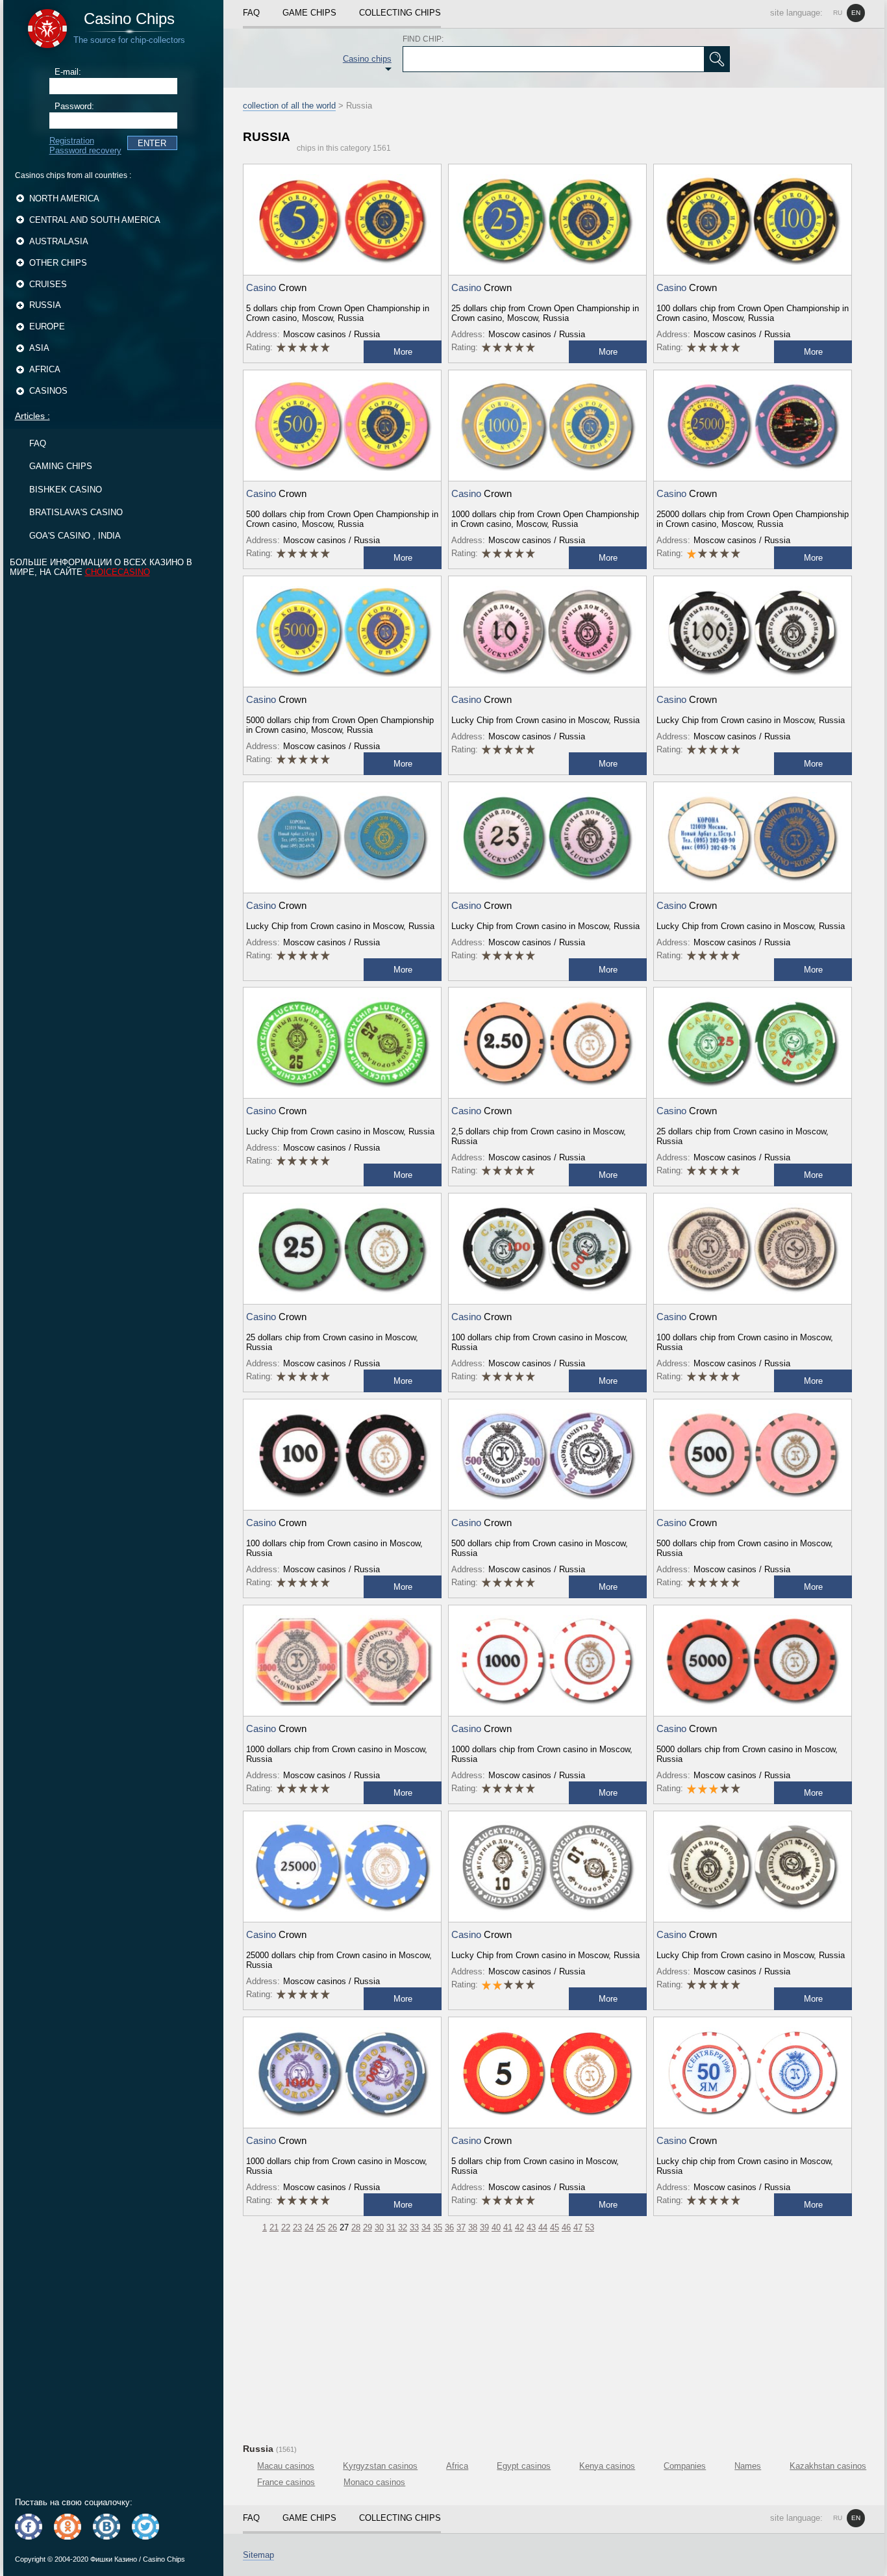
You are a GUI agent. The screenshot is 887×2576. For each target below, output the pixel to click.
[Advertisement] (554, 2336)
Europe (47, 326)
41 (508, 2227)
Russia (45, 305)
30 (379, 2227)
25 (321, 2227)
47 (578, 2227)
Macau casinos (286, 2466)
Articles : (32, 416)
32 (403, 2227)
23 (297, 2227)
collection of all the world (289, 106)
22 (286, 2227)
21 (274, 2227)
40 (496, 2227)
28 (356, 2227)
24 (309, 2227)
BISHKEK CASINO (66, 490)
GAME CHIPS (309, 13)
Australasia (59, 241)
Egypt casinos (524, 2466)
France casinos (286, 2482)
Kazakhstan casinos (828, 2466)
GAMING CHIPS (61, 466)
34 (426, 2227)
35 (438, 2227)
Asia (39, 348)
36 (449, 2227)
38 (473, 2227)
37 (461, 2227)
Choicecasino (118, 572)
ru (838, 13)
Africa (45, 369)
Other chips (58, 263)
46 (566, 2227)
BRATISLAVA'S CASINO (76, 512)
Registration (72, 141)
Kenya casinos (607, 2466)
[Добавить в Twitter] (145, 2527)
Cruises (48, 284)
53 (590, 2227)
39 (484, 2227)
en (856, 13)
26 (332, 2227)
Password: (74, 106)
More (403, 352)
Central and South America (95, 220)
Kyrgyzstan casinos (380, 2466)
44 (543, 2227)
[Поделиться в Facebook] (29, 2527)
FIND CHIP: (423, 39)
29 (368, 2227)
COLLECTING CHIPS (400, 13)
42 (519, 2227)
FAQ (38, 443)
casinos (48, 391)
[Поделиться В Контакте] (106, 2527)
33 (414, 2227)
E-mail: (68, 72)
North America (64, 198)
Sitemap (258, 2555)
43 (531, 2227)
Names (748, 2466)
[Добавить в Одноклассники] (68, 2527)
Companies (685, 2466)
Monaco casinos (374, 2482)
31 (391, 2227)
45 (555, 2227)
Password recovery (85, 150)
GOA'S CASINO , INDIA (75, 536)
